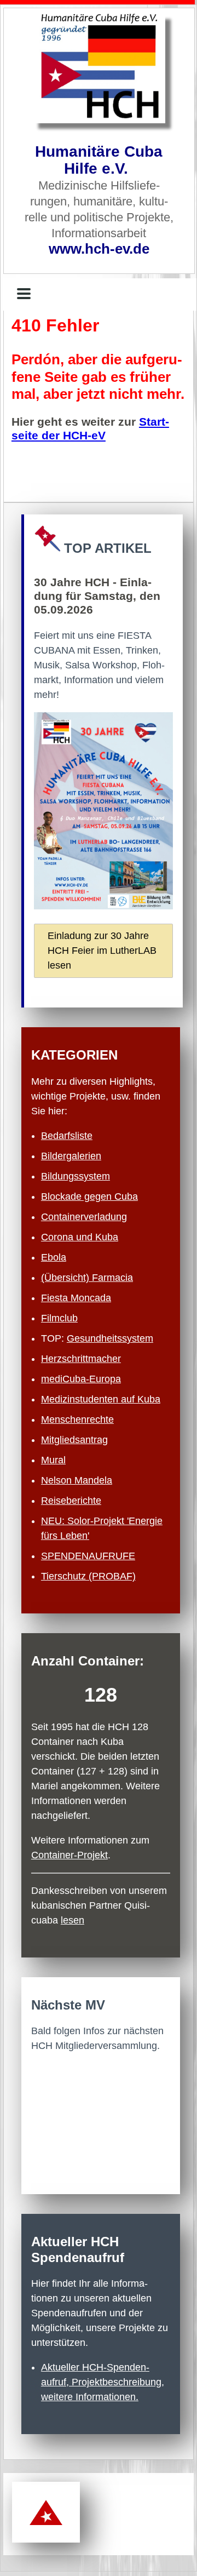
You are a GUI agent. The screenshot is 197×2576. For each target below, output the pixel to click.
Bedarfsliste (67, 1136)
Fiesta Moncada (76, 1298)
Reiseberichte (71, 1501)
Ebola (54, 1257)
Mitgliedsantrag (74, 1440)
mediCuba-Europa (81, 1379)
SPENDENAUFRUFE (88, 1556)
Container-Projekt (69, 1855)
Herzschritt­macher (81, 1359)
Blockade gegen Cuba (89, 1197)
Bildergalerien (71, 1156)
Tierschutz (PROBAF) (88, 1576)
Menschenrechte (77, 1419)
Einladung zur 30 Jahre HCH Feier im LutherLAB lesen (102, 951)
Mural (53, 1460)
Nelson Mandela (77, 1480)
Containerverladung (84, 1217)
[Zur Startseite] (99, 68)
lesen (73, 1920)
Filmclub (59, 1318)
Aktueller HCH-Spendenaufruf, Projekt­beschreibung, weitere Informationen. (103, 2382)
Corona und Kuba (80, 1237)
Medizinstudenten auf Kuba (101, 1399)
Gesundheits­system (110, 1338)
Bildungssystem (76, 1176)
